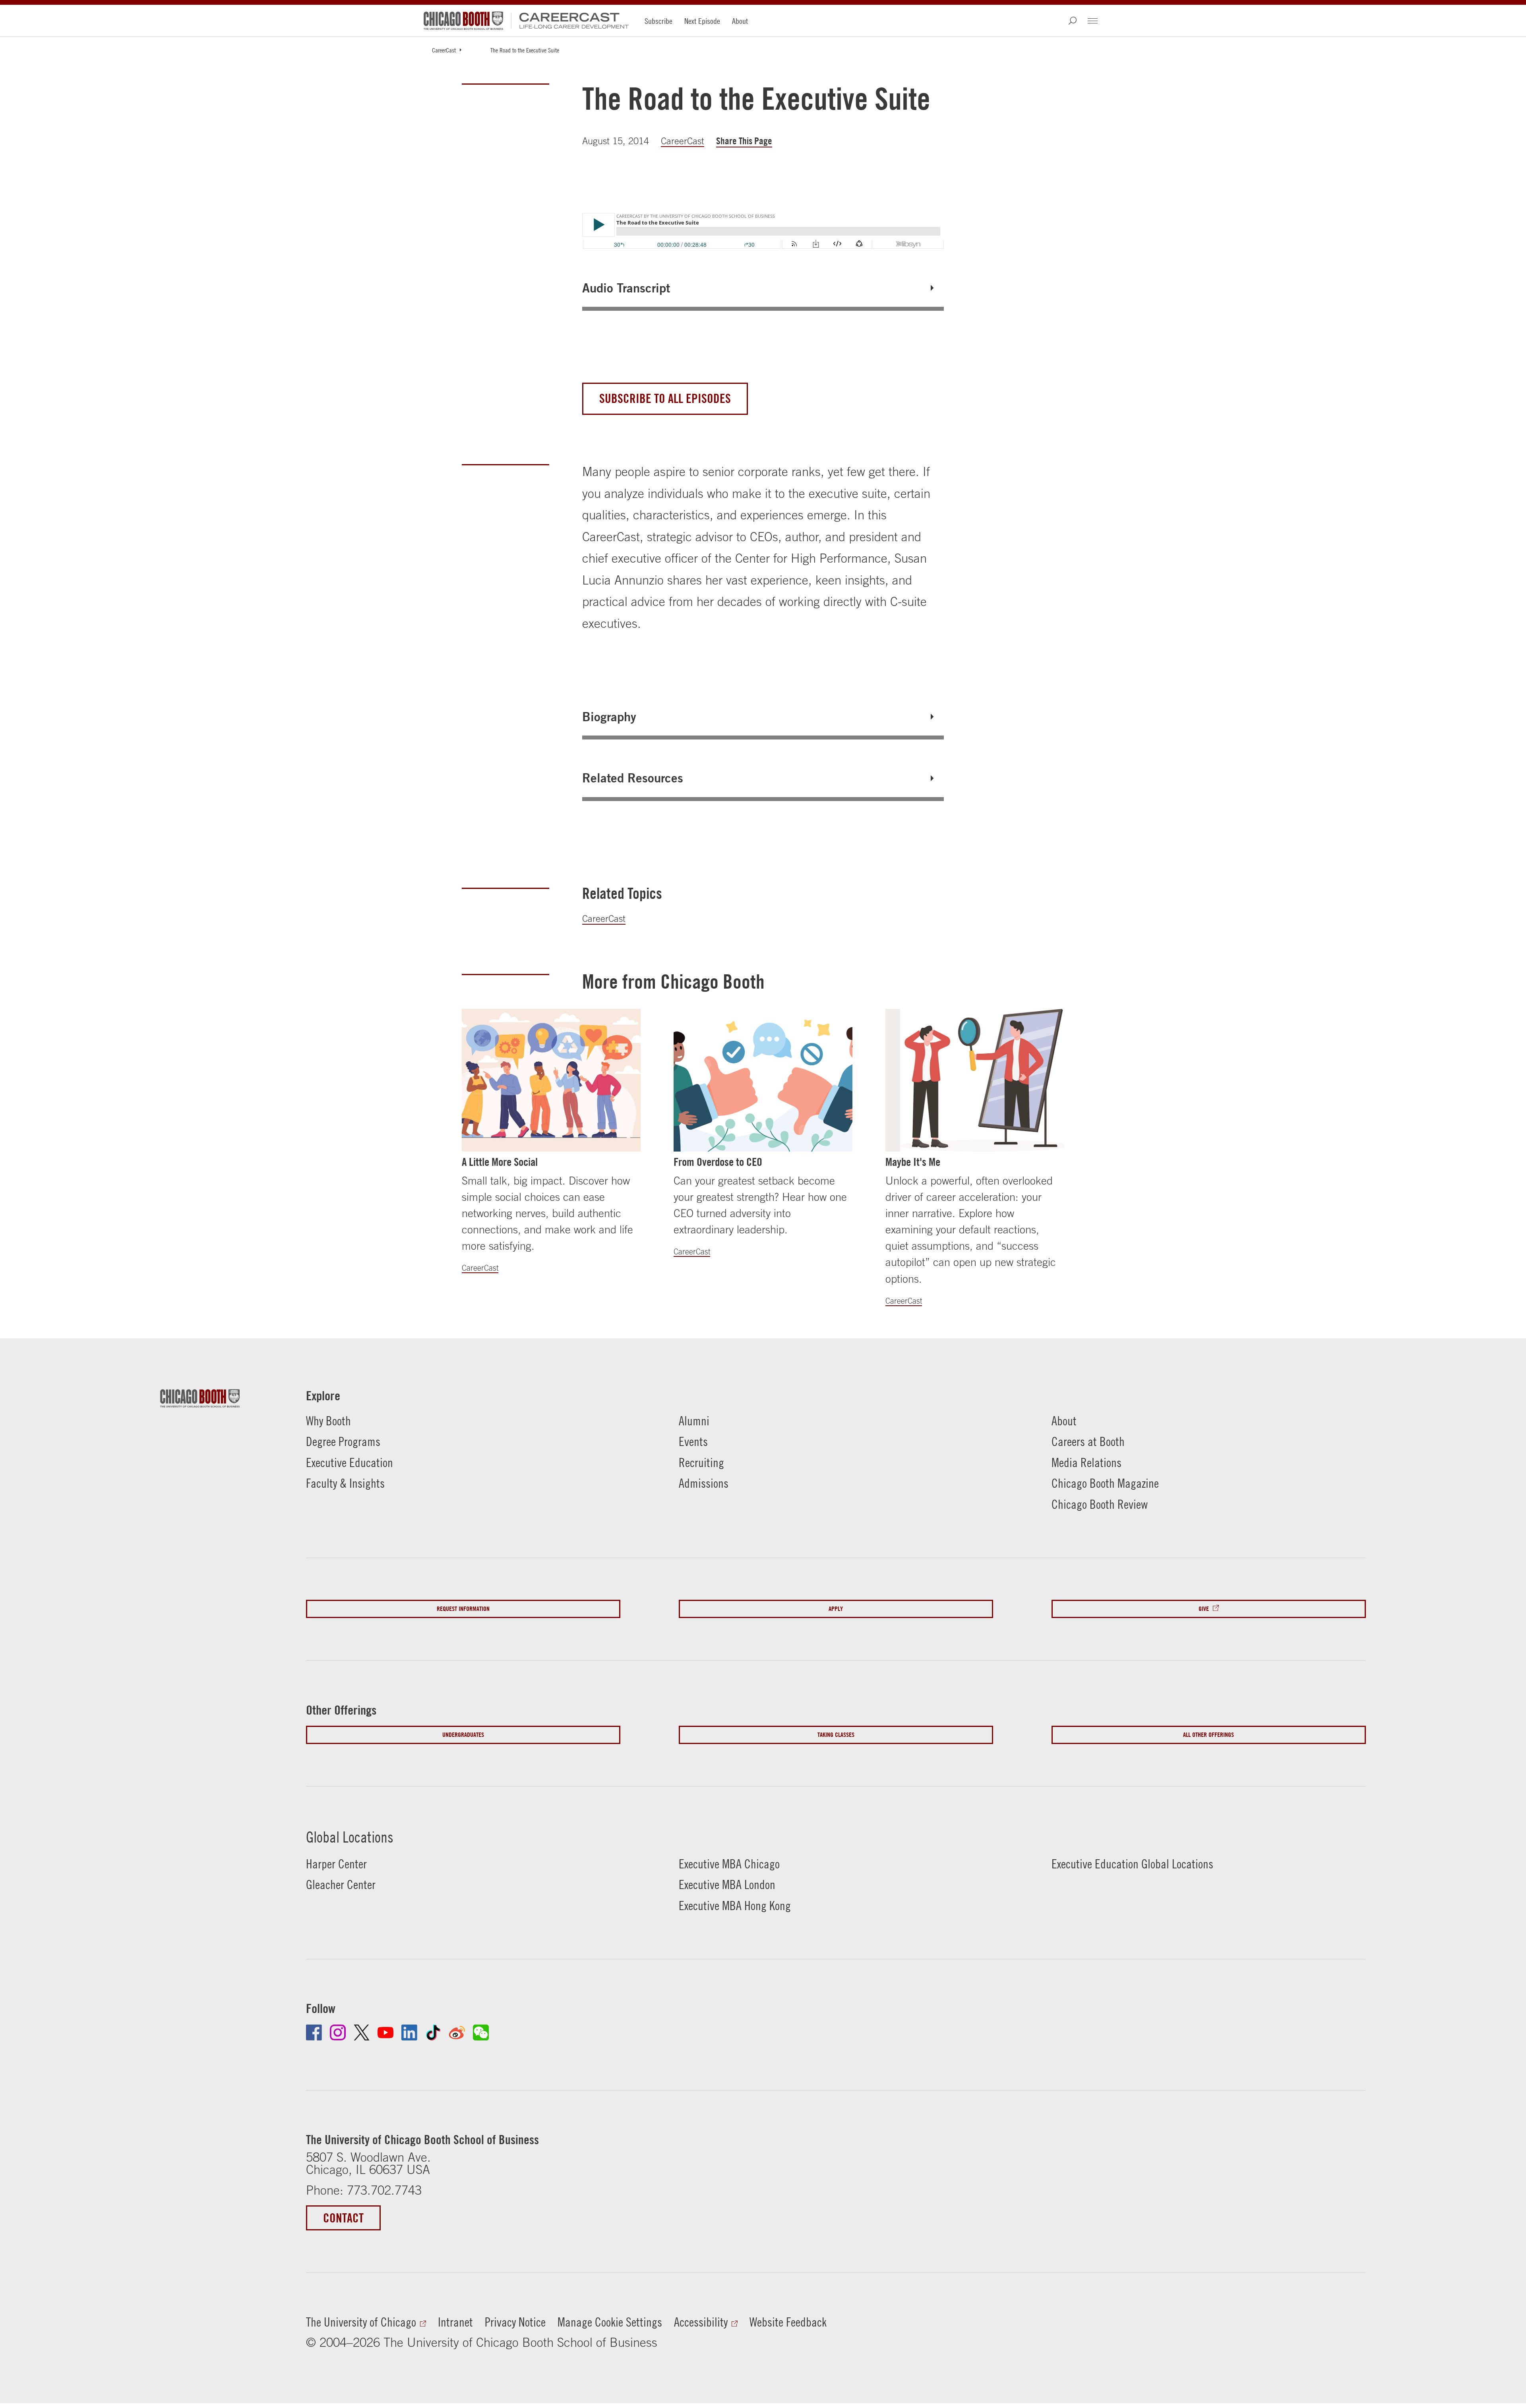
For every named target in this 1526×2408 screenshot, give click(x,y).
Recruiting (701, 1462)
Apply (836, 1609)
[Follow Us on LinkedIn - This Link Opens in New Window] (409, 2032)
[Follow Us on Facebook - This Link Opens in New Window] (314, 2032)
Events (693, 1441)
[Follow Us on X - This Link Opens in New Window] (362, 2032)
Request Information (463, 1609)
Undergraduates (463, 1735)
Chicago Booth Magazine (1105, 1483)
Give (1204, 1609)
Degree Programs (343, 1441)
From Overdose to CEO (718, 1162)
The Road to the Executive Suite (525, 50)
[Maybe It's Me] (975, 1080)
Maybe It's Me (913, 1162)
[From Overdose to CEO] (763, 1080)
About (740, 21)
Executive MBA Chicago (729, 1864)
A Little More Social (500, 1162)
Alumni (694, 1421)
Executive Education (350, 1462)
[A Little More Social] (551, 1080)
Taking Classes (836, 1735)
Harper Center (336, 1864)
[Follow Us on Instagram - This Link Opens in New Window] (338, 2032)
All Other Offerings (1208, 1735)
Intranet (455, 2322)
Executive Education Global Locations (1132, 1864)
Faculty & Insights (345, 1483)
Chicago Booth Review (1100, 1504)
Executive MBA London (727, 1884)
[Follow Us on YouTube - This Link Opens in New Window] (385, 2032)
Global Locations (350, 1837)
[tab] (763, 288)
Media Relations (1086, 1462)
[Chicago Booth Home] (463, 21)
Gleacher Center (341, 1884)
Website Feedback (788, 2322)
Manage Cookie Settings (610, 2322)
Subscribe (658, 21)
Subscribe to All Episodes (665, 398)
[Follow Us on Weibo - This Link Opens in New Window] (457, 2032)
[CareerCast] (570, 21)
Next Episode (702, 21)
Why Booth (328, 1421)
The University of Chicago (361, 2322)
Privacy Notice (515, 2322)
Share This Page (744, 141)
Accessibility (701, 2322)
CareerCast (444, 50)
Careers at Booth (1088, 1441)
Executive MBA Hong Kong (735, 1906)
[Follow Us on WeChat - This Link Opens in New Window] (481, 2032)
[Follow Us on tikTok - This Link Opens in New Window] (433, 2032)
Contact (343, 2218)
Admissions (704, 1483)
